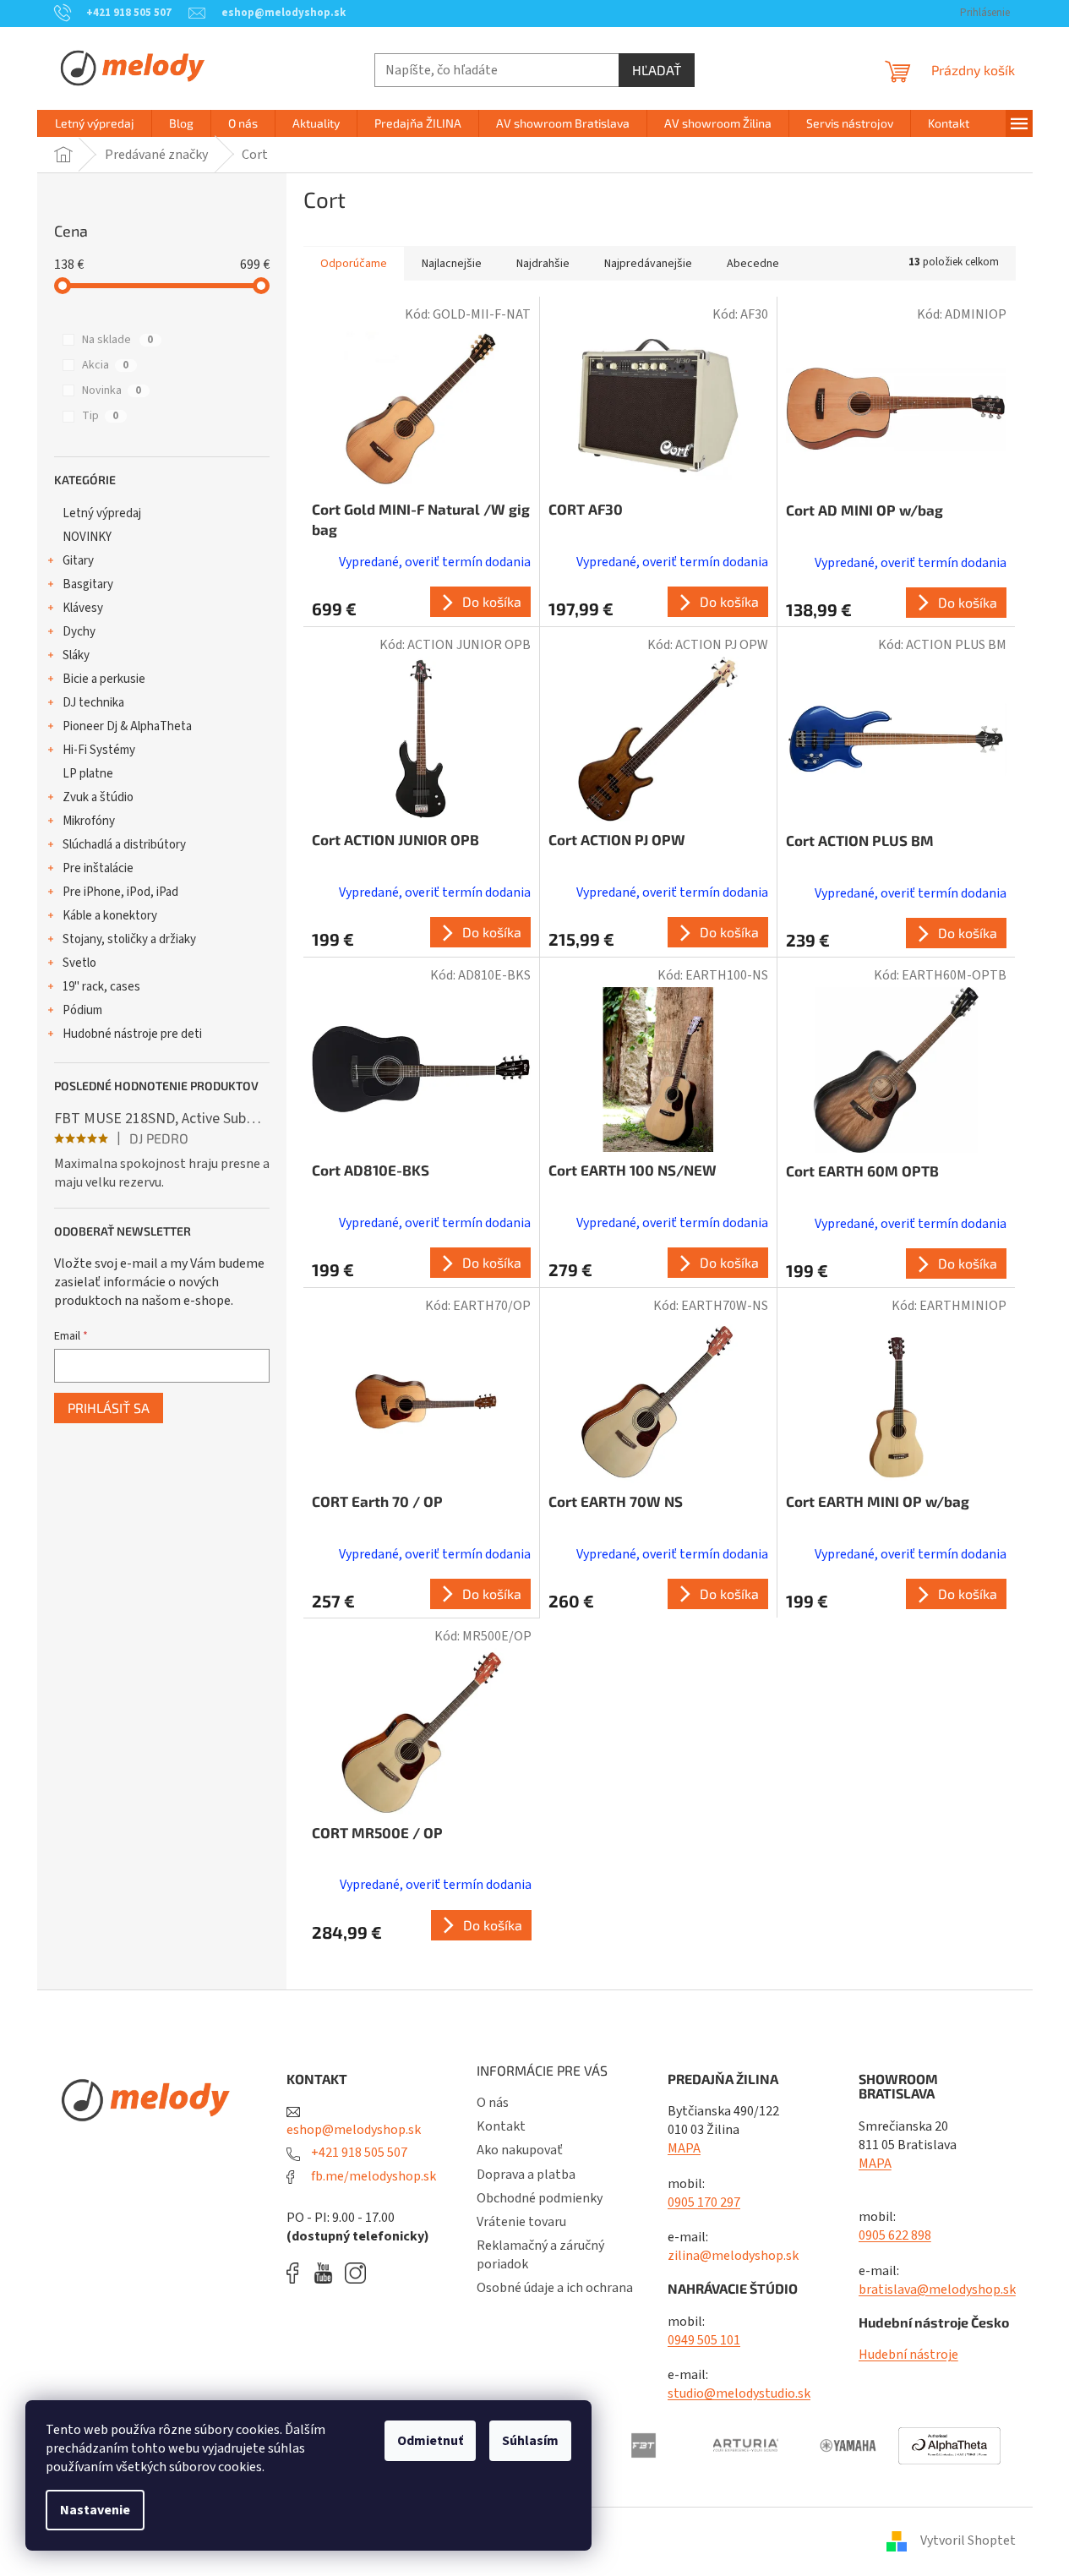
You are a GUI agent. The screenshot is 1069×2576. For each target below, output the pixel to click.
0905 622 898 (895, 2235)
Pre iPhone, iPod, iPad (120, 892)
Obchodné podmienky (540, 2198)
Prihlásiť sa (109, 1408)
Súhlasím (530, 2441)
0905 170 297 (704, 2202)
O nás (493, 2103)
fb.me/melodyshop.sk (372, 2176)
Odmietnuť (430, 2441)
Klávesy (83, 608)
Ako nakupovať (520, 2150)
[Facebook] (298, 2273)
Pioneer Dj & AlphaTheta (127, 726)
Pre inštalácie (98, 868)
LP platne (88, 774)
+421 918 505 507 (358, 2153)
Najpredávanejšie (648, 264)
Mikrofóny (89, 821)
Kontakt (501, 2126)
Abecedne (753, 264)
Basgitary (88, 584)
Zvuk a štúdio (98, 797)
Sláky (76, 655)
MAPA (684, 2148)
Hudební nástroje (908, 2355)
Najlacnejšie (452, 264)
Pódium (82, 1010)
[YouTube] (327, 2273)
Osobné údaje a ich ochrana (555, 2288)
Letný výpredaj (102, 513)
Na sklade (117, 340)
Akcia (105, 365)
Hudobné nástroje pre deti (132, 1034)
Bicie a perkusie (104, 679)
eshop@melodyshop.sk (354, 2130)
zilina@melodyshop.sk (733, 2256)
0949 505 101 (704, 2340)
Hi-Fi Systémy (99, 750)
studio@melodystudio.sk (739, 2393)
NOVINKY (87, 537)
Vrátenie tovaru (521, 2222)
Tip (100, 416)
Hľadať (657, 70)
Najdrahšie (543, 264)
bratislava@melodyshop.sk (937, 2289)
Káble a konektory (110, 916)
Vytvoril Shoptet (968, 2541)
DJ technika (93, 703)
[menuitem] (95, 123)
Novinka (112, 390)
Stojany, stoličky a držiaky (129, 939)
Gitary (78, 561)
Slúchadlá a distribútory (124, 845)
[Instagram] (355, 2273)
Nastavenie (95, 2510)
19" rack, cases (101, 987)
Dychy (79, 632)
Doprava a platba (526, 2175)
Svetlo (79, 963)
